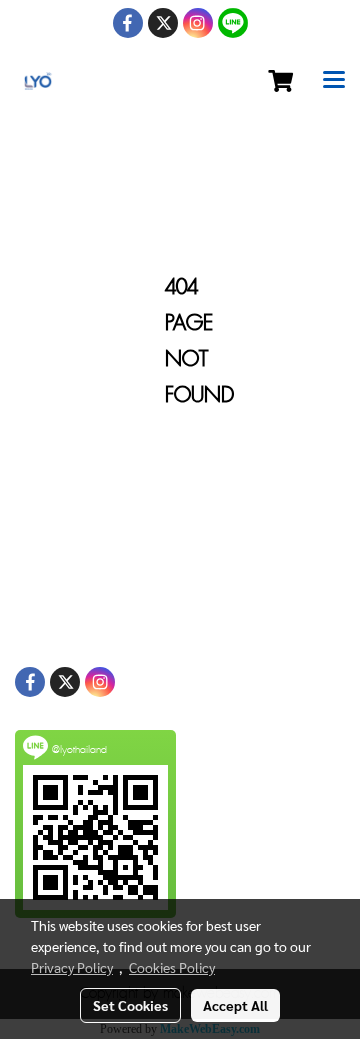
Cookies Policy (172, 967)
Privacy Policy (72, 967)
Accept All (235, 1005)
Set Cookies (130, 1005)
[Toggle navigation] (334, 81)
